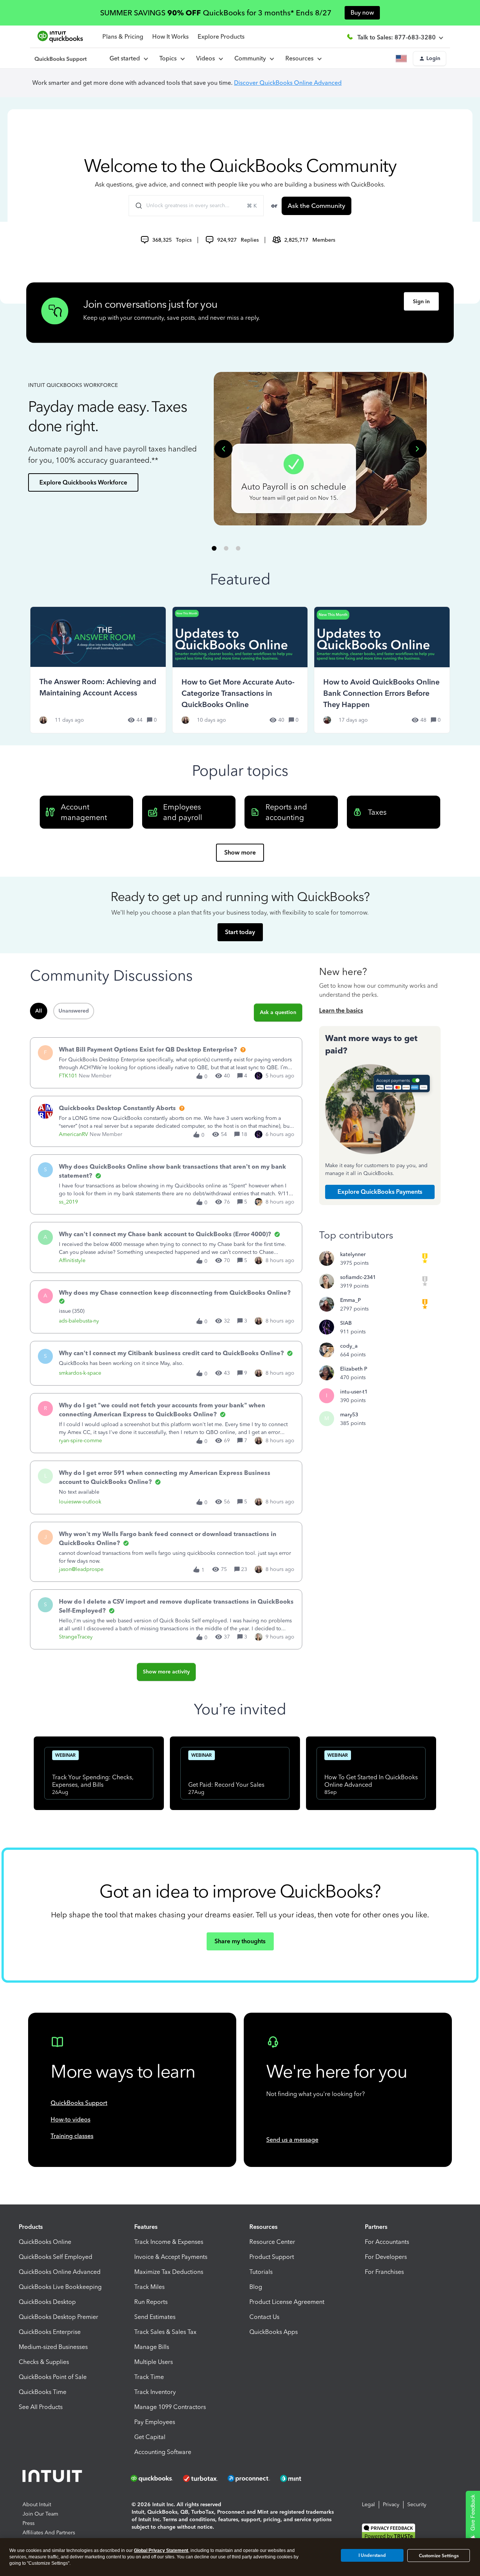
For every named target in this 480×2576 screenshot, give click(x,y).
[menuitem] (209, 59)
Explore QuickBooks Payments (380, 1192)
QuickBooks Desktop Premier (58, 2317)
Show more (240, 852)
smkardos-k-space (80, 1373)
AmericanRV (73, 1134)
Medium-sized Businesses (53, 2347)
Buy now (362, 13)
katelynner (353, 1254)
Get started (126, 58)
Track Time (149, 2377)
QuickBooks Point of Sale (53, 2377)
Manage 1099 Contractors (170, 2407)
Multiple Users (154, 2362)
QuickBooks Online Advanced (60, 2272)
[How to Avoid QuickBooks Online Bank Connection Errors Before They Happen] (382, 670)
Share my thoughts (240, 1941)
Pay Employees (155, 2422)
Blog (256, 2287)
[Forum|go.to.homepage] (61, 59)
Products (31, 2227)
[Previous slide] (223, 449)
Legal (368, 2505)
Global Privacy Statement (161, 2550)
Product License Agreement (287, 2302)
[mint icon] (302, 2478)
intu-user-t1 (354, 1392)
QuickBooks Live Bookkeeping (60, 2287)
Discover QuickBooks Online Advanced (288, 83)
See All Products (41, 2407)
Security (417, 2505)
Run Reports (151, 2302)
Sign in (421, 302)
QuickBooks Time (43, 2392)
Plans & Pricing (123, 37)
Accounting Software (163, 2452)
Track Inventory (155, 2392)
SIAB (346, 1323)
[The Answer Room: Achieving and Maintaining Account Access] (98, 670)
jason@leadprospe (81, 1569)
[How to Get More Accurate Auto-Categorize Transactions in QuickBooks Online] (240, 670)
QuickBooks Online (45, 2242)
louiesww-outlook (80, 1502)
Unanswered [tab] (74, 1011)
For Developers (386, 2257)
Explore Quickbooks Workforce (83, 482)
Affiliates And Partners (49, 2533)
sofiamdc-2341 (358, 1277)
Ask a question (278, 1012)
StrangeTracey (76, 1637)
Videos (207, 58)
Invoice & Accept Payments (171, 2257)
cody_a (349, 1346)
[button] (430, 59)
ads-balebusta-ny (79, 1321)
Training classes (72, 2136)
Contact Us (264, 2317)
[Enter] (136, 206)
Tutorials (261, 2272)
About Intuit (37, 2505)
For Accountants (387, 2242)
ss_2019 (68, 1202)
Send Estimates (155, 2317)
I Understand (372, 2555)
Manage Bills (152, 2347)
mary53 (349, 1415)
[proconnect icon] (249, 2478)
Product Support (272, 2257)
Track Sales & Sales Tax (165, 2332)
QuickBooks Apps (274, 2332)
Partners (376, 2227)
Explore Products (221, 37)
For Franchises (384, 2272)
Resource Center (272, 2242)
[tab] (214, 548)
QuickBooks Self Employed (55, 2257)
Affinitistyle (72, 1260)
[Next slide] (417, 449)
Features (146, 2227)
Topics (169, 58)
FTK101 (68, 1076)
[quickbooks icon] (154, 2478)
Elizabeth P (354, 1369)
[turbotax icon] (201, 2478)
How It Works (170, 37)
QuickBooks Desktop (47, 2302)
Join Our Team (40, 2514)
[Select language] (403, 59)
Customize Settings (439, 2556)
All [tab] (39, 1011)
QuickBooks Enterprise (50, 2332)
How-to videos (70, 2119)
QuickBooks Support (79, 2103)
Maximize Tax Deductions (169, 2272)
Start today (240, 932)
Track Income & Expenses (169, 2242)
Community (252, 58)
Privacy (391, 2505)
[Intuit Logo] (53, 2478)
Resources (301, 58)
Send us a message (292, 2140)
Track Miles (149, 2287)
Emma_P (350, 1300)
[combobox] (196, 206)
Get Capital (150, 2437)
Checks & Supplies (44, 2362)
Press (28, 2523)
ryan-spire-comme (80, 1441)
